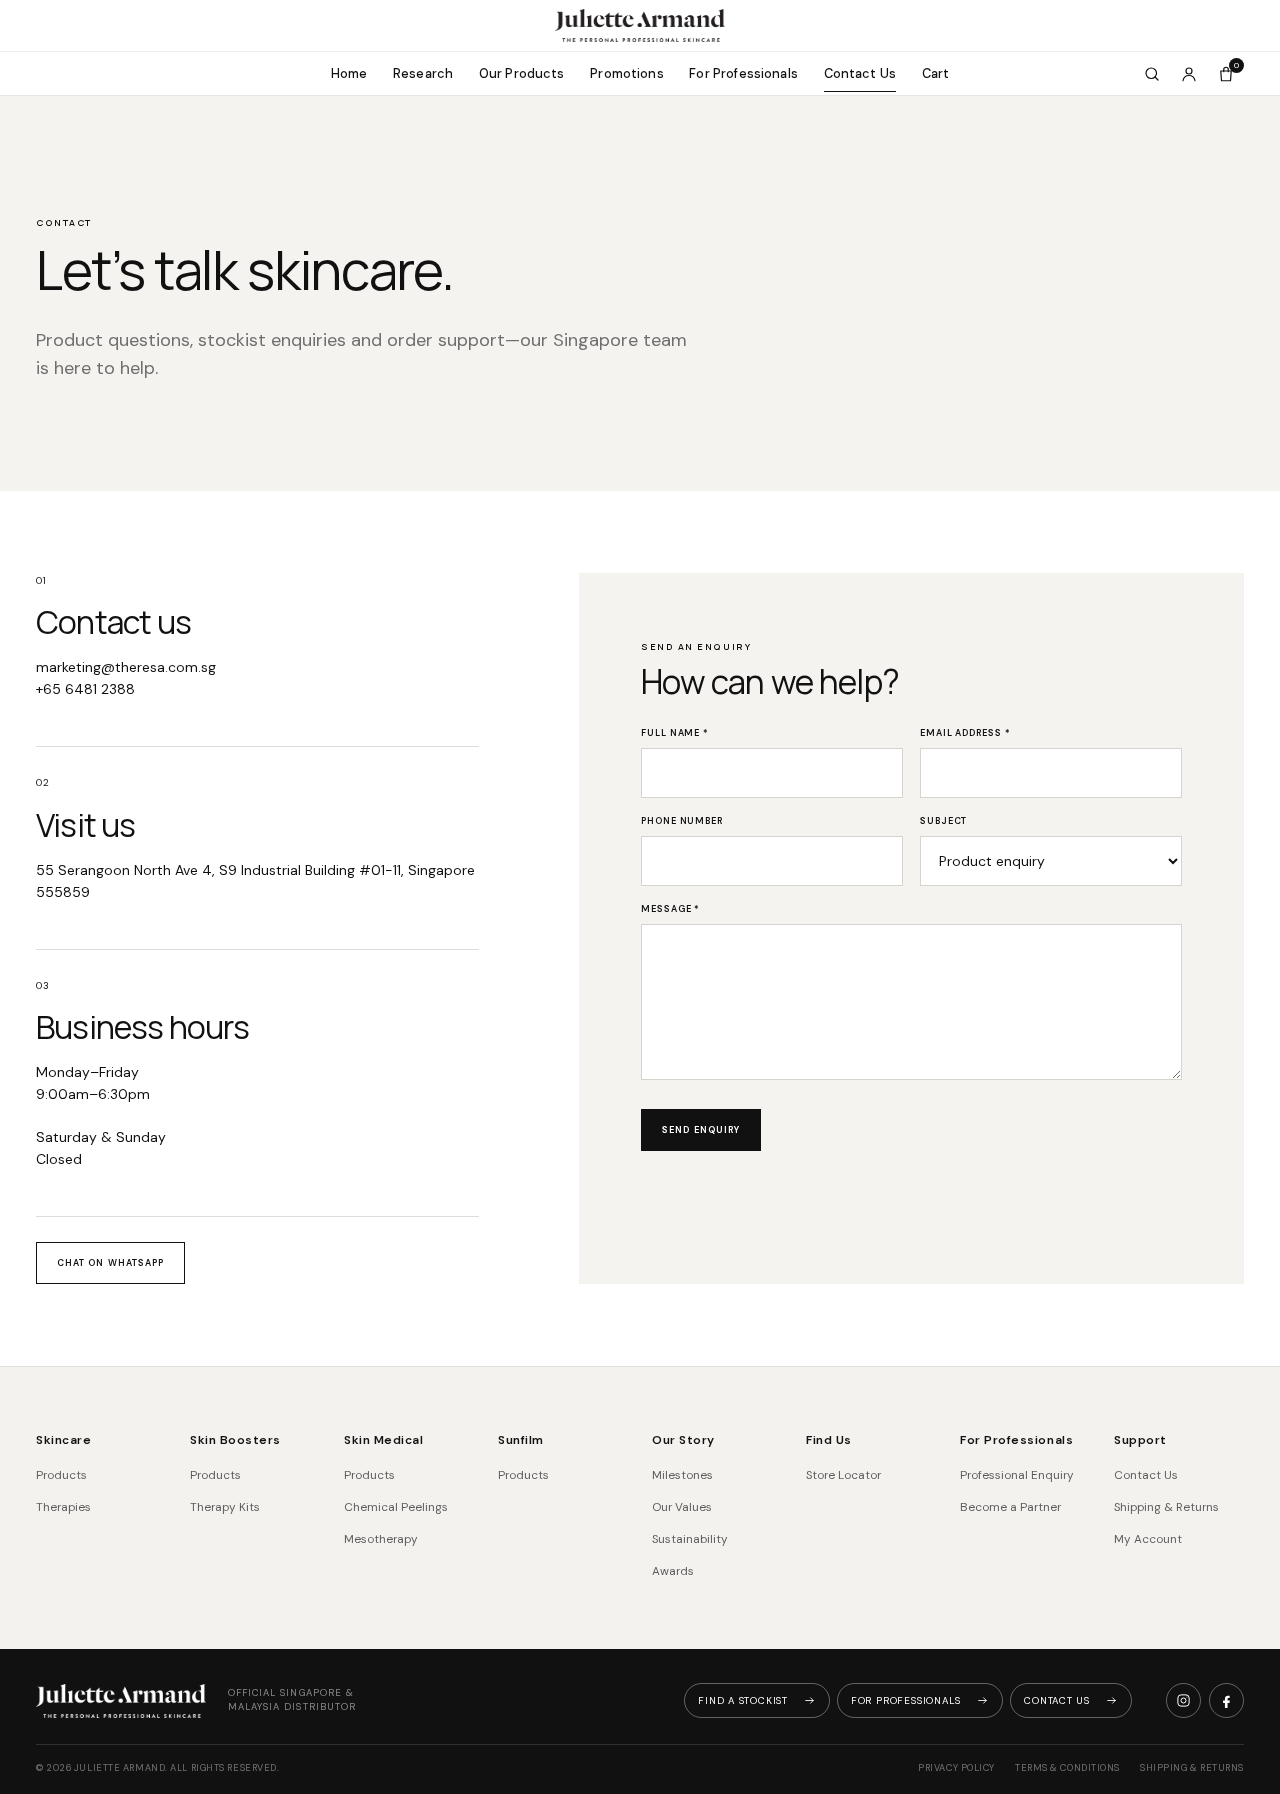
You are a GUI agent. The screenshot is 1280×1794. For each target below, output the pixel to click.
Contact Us (860, 73)
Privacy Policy (956, 1768)
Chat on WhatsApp (110, 1263)
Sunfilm (521, 1440)
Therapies (63, 1507)
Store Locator (843, 1475)
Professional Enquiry (1017, 1475)
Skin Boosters (235, 1440)
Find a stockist (743, 1700)
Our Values (682, 1507)
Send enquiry (701, 1130)
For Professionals (743, 73)
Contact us (1057, 1700)
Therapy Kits (225, 1507)
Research (423, 73)
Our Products (522, 73)
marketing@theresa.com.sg (126, 667)
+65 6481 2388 (85, 689)
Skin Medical (383, 1440)
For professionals (906, 1700)
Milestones (682, 1475)
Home (349, 73)
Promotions (627, 73)
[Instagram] (1183, 1700)
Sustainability (690, 1539)
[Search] (1152, 74)
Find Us (829, 1440)
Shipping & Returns (1166, 1507)
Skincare (63, 1440)
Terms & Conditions (1067, 1768)
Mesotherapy (381, 1539)
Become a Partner (1010, 1507)
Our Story (683, 1440)
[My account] (1189, 74)
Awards (673, 1571)
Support (1140, 1440)
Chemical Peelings (396, 1507)
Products (61, 1475)
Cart (936, 73)
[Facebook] (1226, 1700)
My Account (1148, 1539)
